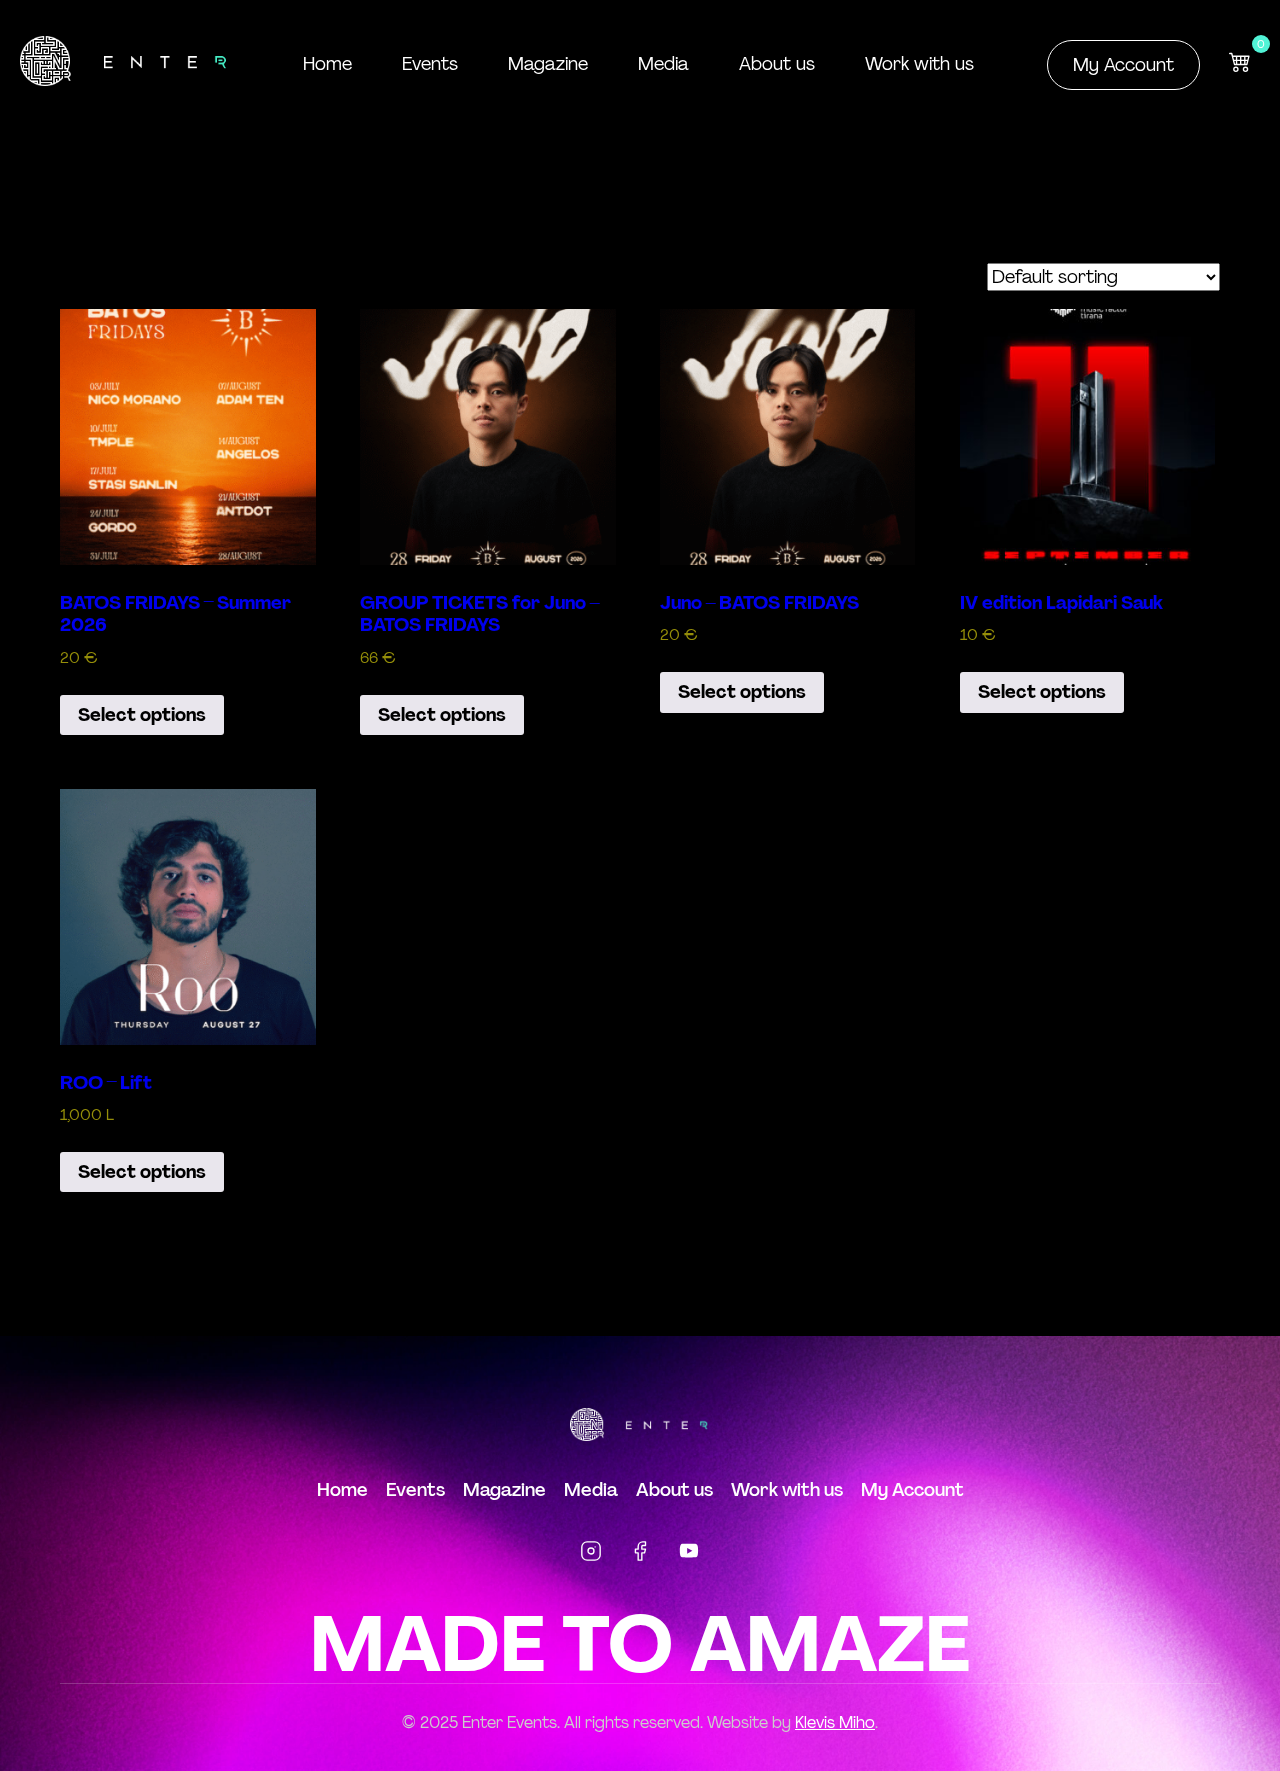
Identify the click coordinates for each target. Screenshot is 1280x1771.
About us (777, 64)
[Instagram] (591, 1555)
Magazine (548, 64)
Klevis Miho (835, 1722)
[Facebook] (640, 1555)
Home (327, 64)
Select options (142, 715)
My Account (1123, 65)
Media (663, 64)
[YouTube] (689, 1555)
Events (430, 64)
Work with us (919, 64)
